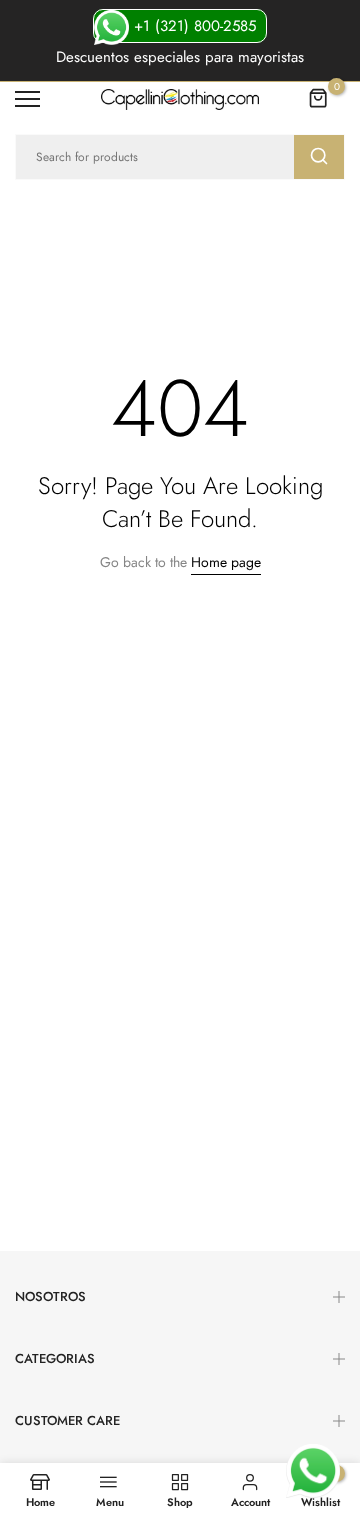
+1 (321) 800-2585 (192, 26)
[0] (319, 99)
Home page (226, 562)
